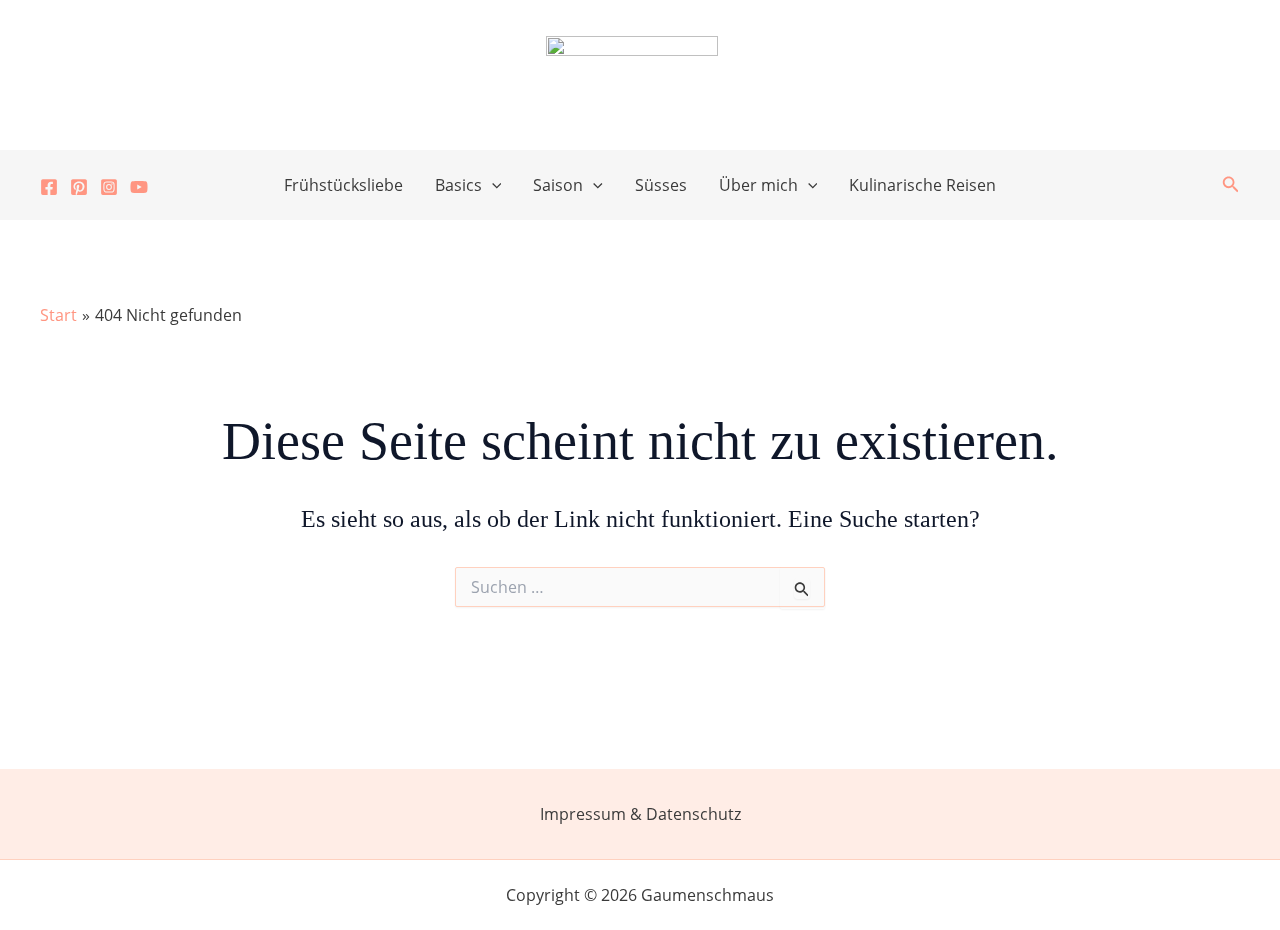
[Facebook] (49, 187)
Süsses (661, 185)
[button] (492, 185)
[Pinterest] (79, 187)
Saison (558, 185)
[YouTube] (139, 187)
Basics (458, 185)
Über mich (758, 185)
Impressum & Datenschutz (640, 814)
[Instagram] (109, 187)
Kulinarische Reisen (922, 185)
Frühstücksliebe (343, 185)
